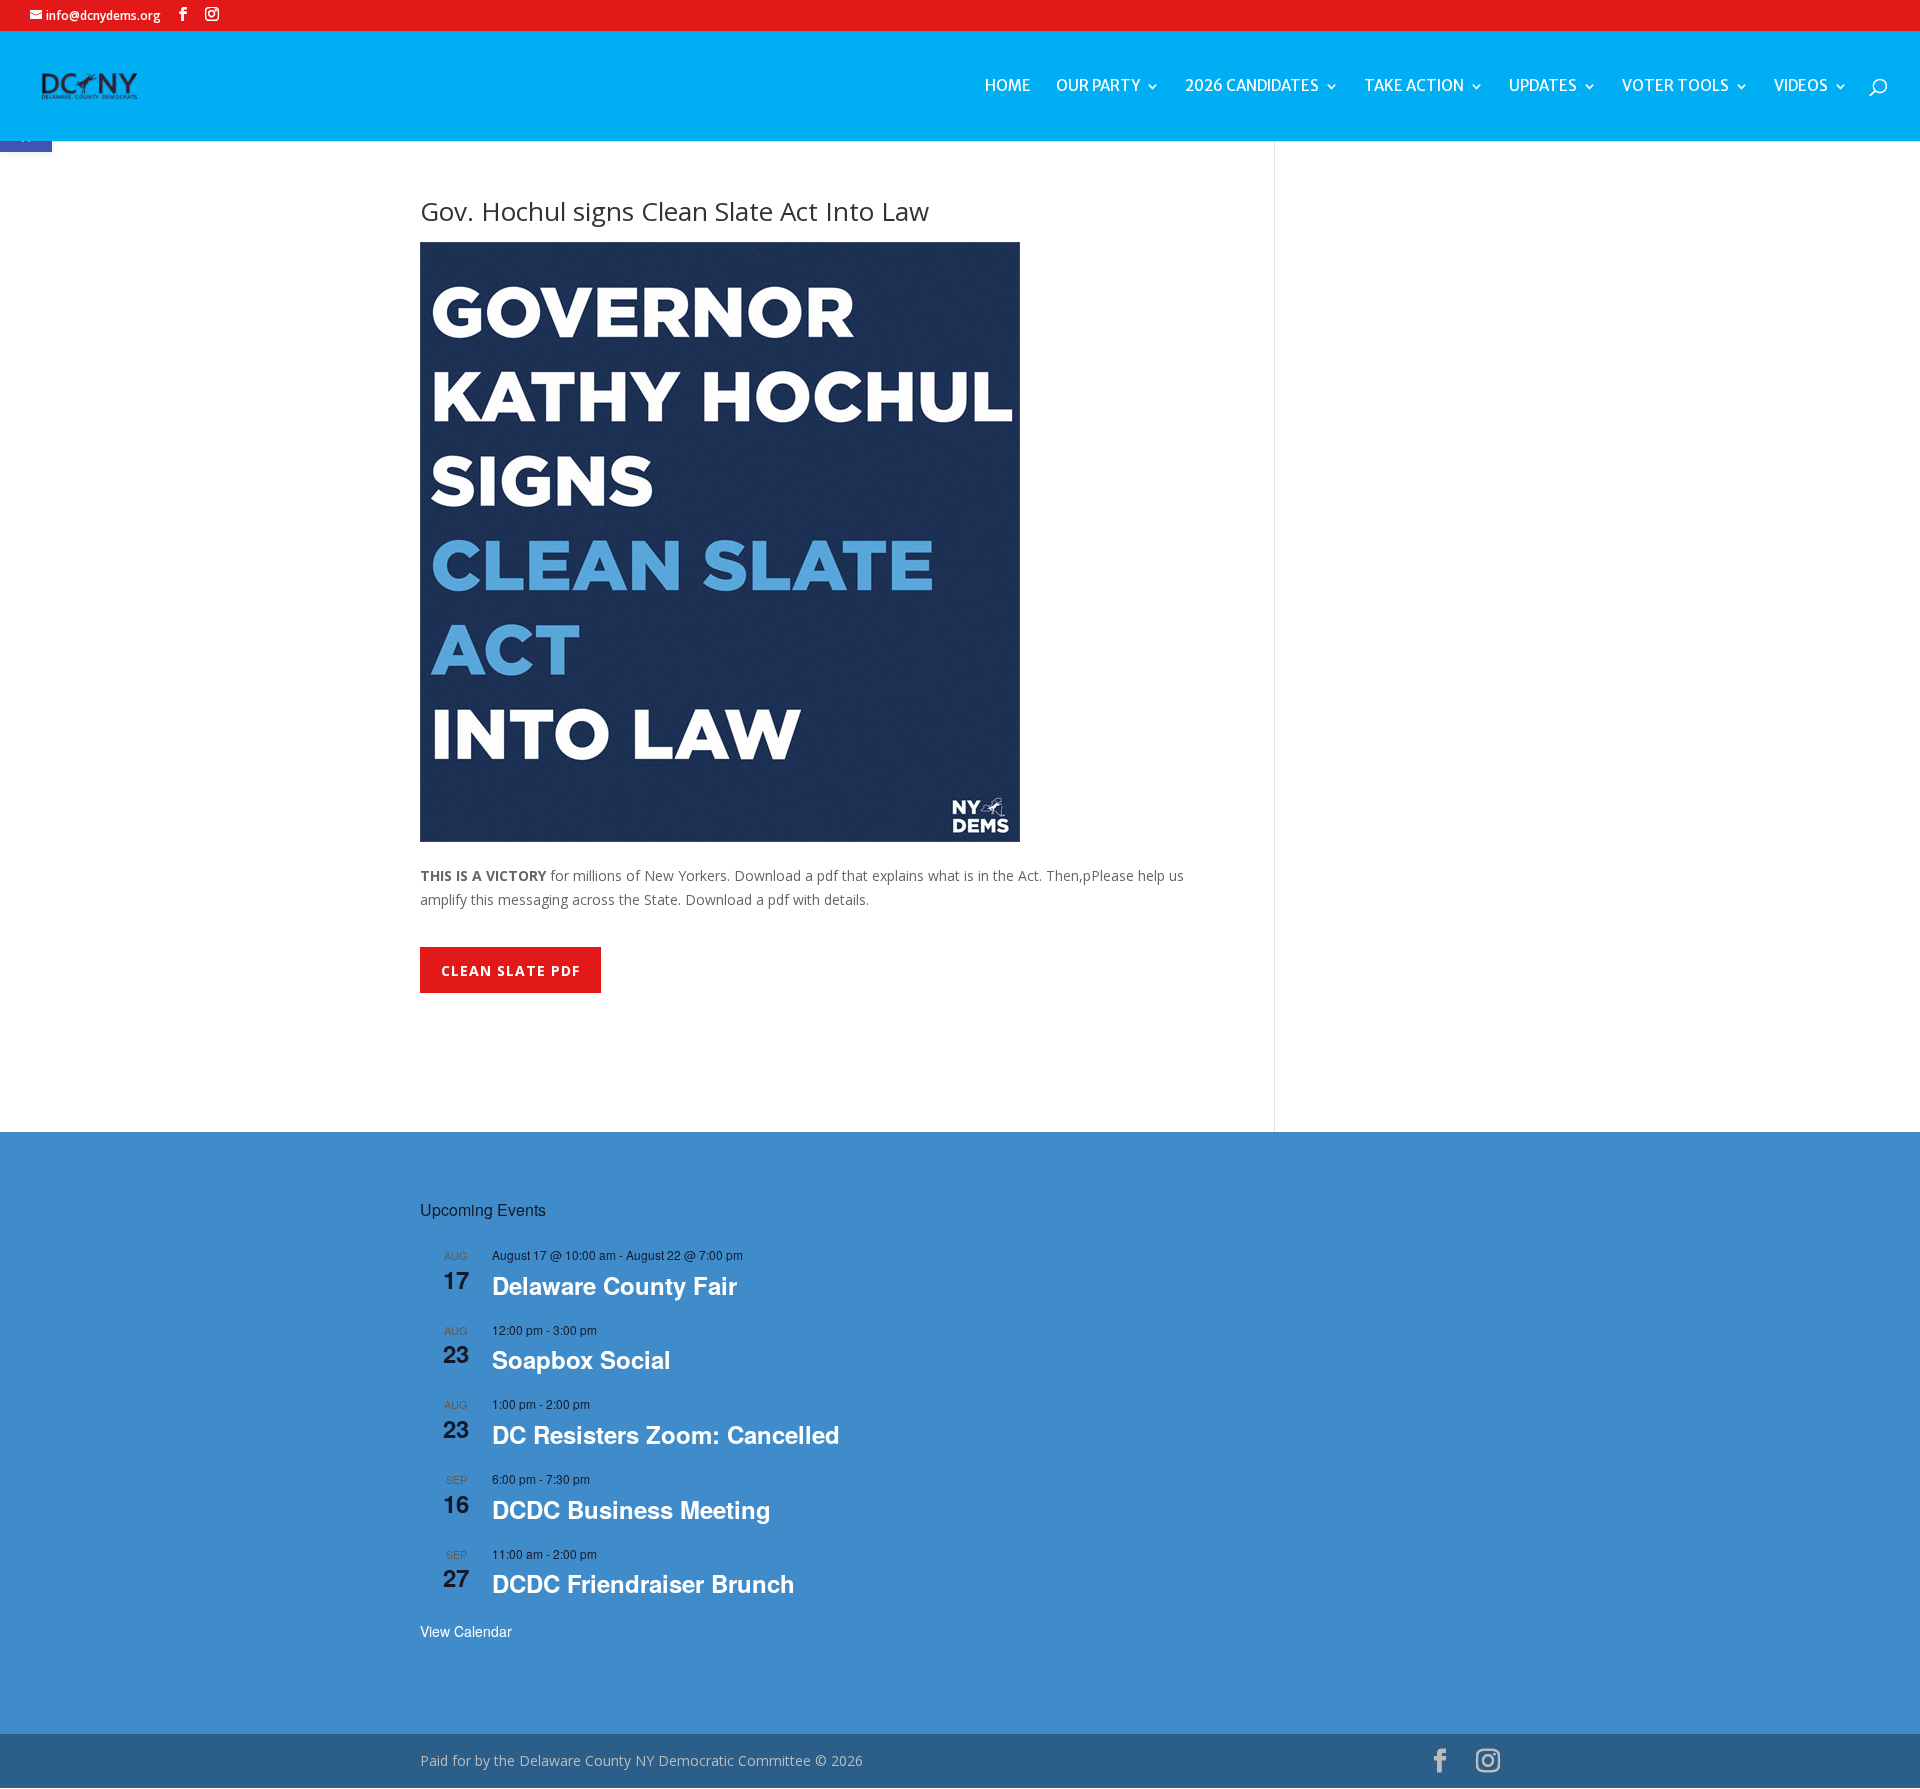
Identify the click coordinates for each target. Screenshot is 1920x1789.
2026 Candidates (1252, 87)
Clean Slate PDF (510, 970)
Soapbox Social (581, 1359)
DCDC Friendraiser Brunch (643, 1583)
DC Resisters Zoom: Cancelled (666, 1434)
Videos (1801, 87)
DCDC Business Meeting (631, 1509)
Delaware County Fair (614, 1285)
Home (1008, 87)
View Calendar (466, 1631)
